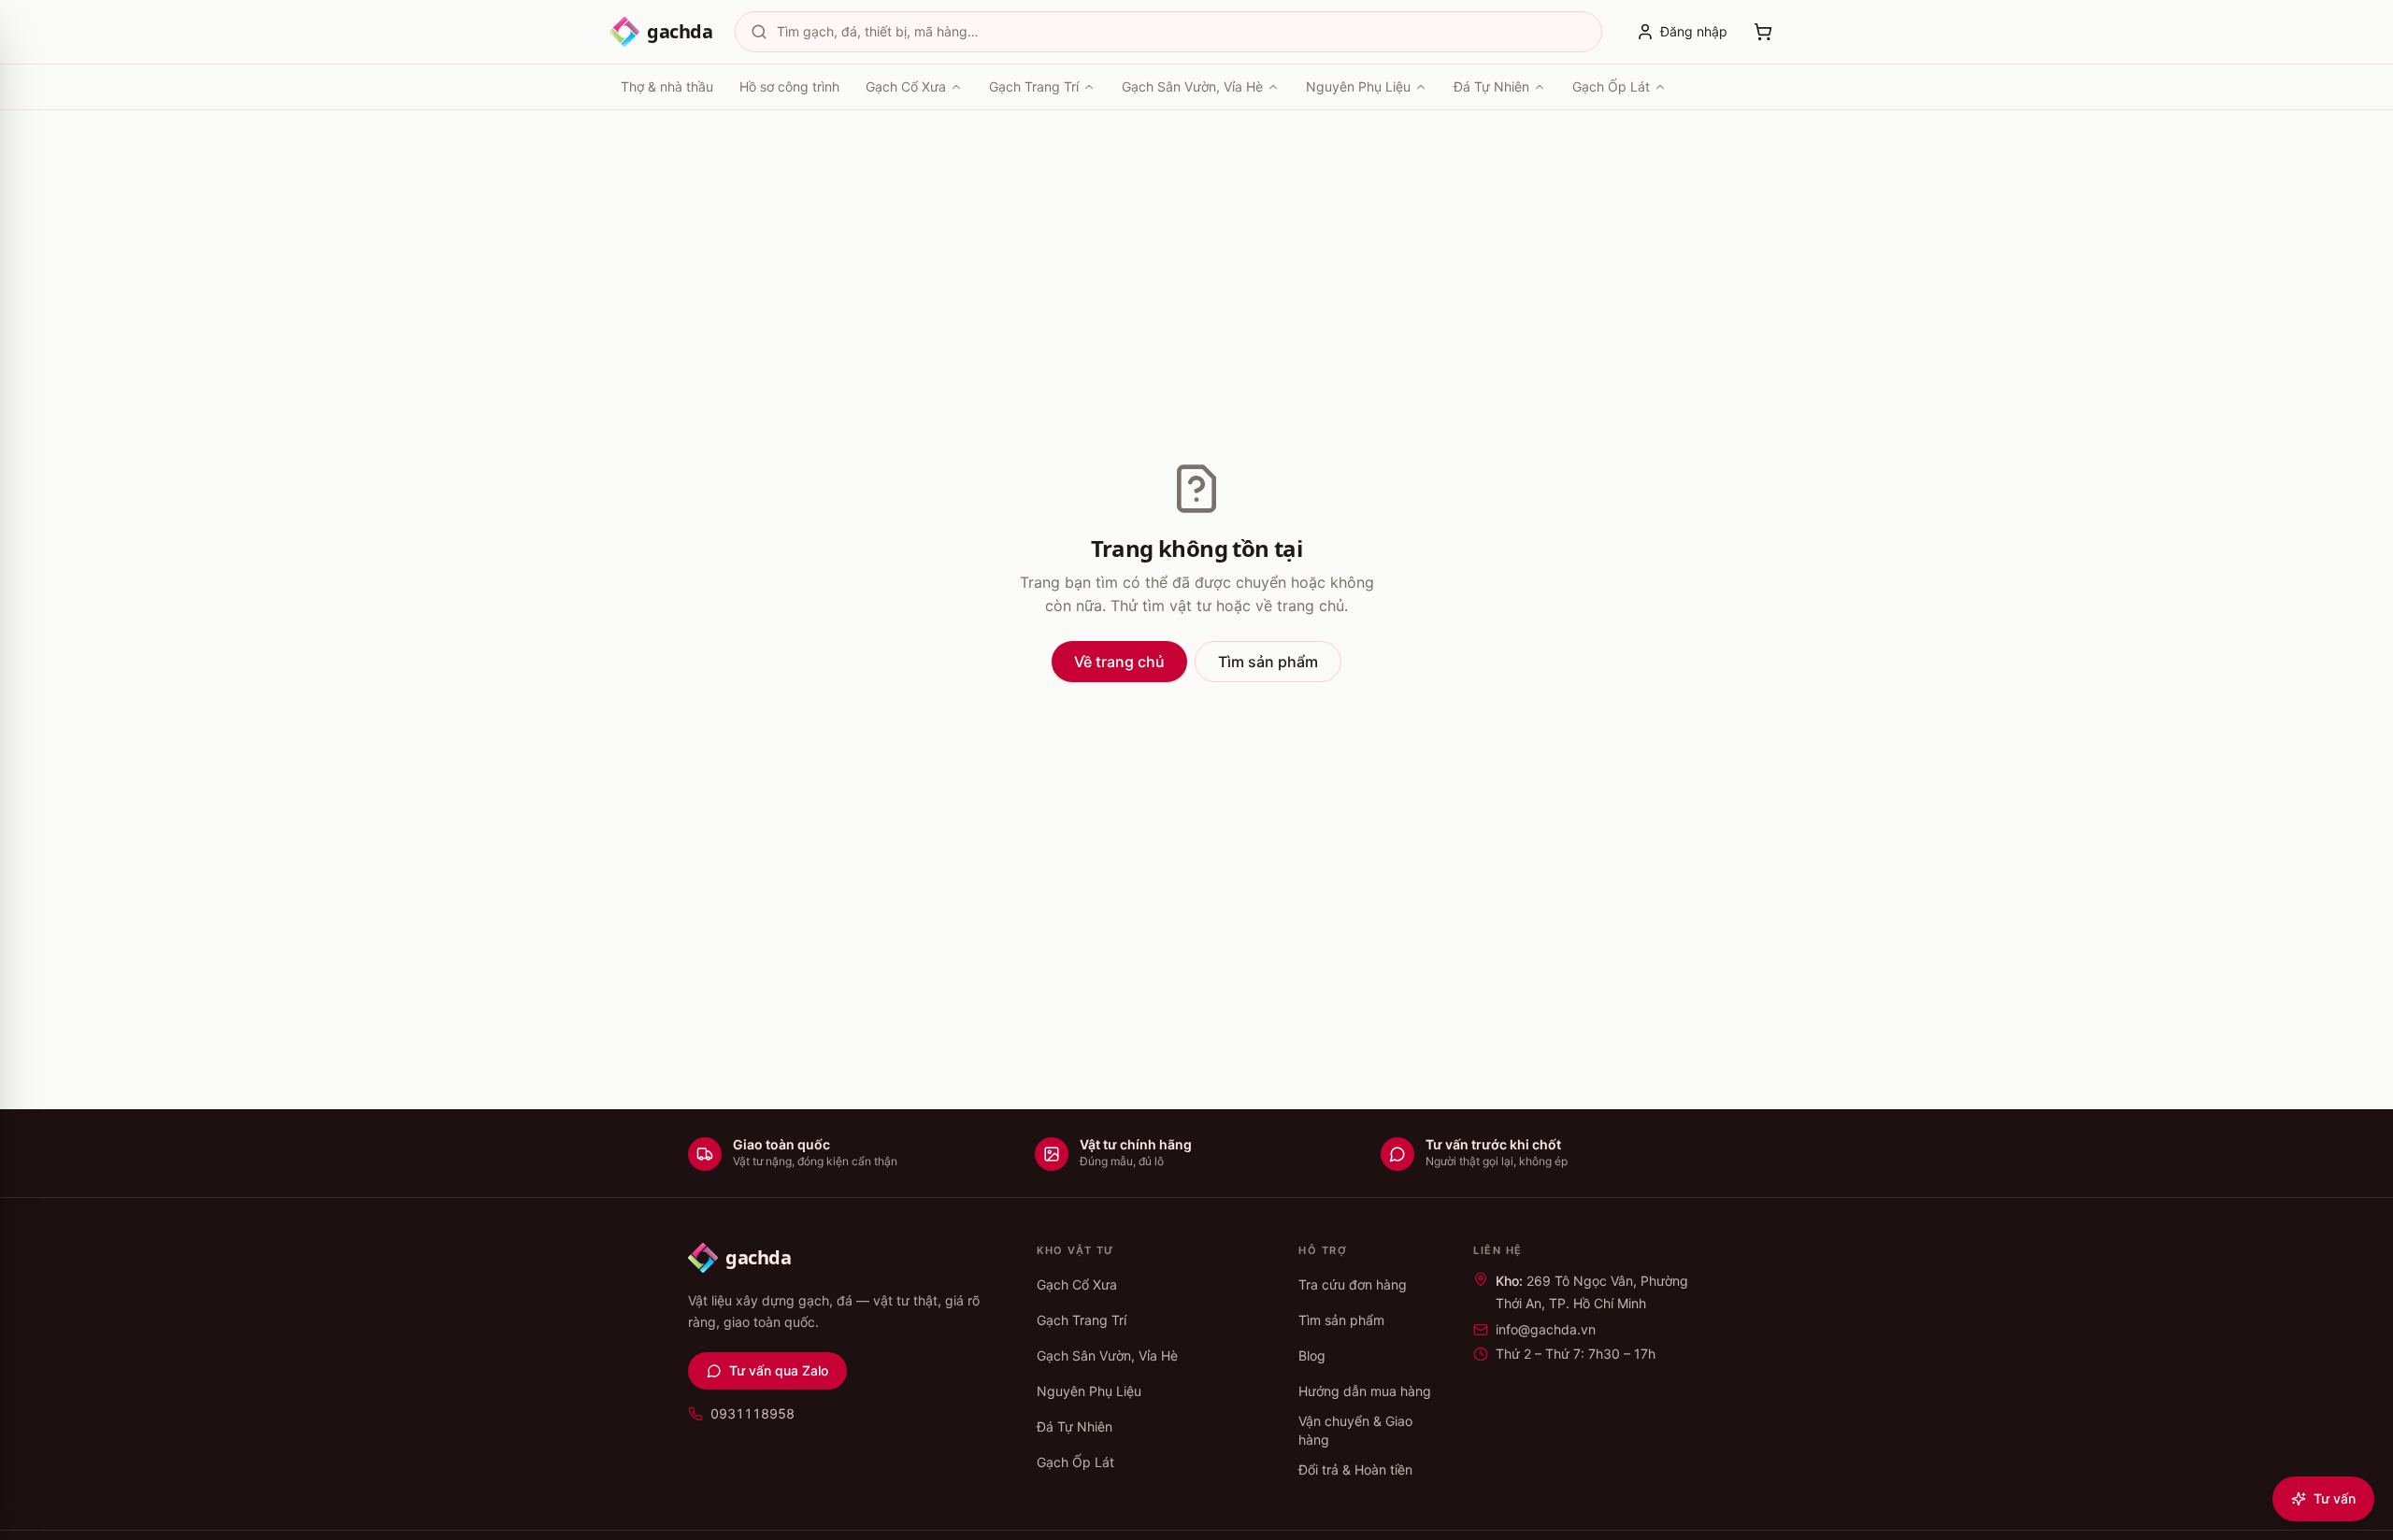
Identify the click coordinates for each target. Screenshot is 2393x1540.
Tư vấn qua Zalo (779, 1370)
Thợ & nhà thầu (667, 86)
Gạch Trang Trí (1034, 86)
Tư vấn (2335, 1498)
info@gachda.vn (1546, 1329)
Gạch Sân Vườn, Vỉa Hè (1192, 86)
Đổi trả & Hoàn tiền (1355, 1469)
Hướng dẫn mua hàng (1365, 1391)
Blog (1312, 1355)
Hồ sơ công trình (789, 86)
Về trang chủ (1119, 662)
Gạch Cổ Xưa (906, 86)
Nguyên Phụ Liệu (1358, 86)
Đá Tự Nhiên (1491, 86)
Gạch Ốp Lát (1611, 86)
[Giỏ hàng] (1763, 32)
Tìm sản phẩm (1268, 662)
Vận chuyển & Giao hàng (1355, 1430)
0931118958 (752, 1413)
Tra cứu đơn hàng (1353, 1284)
